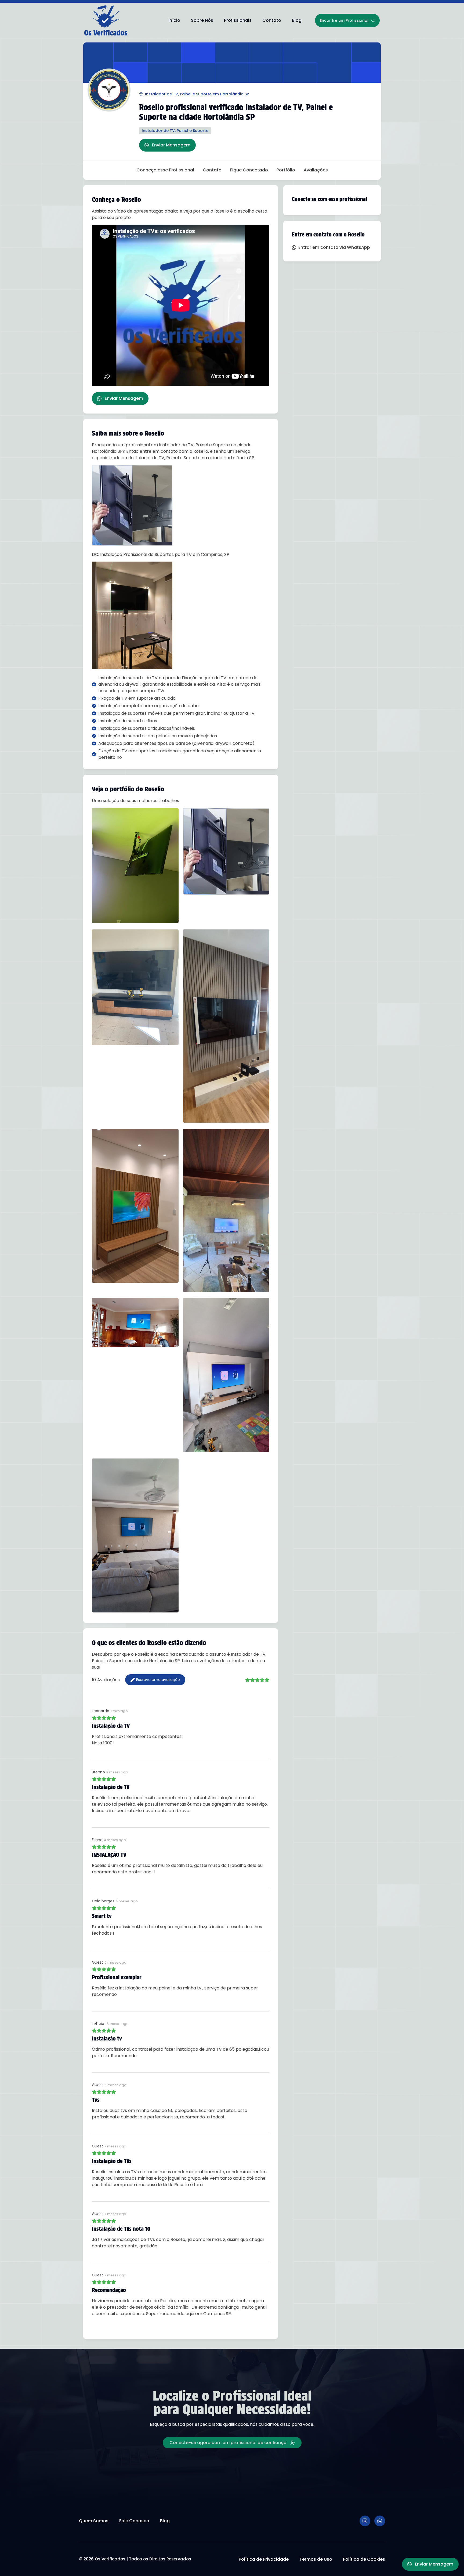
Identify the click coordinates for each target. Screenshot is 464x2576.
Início (174, 20)
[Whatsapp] (380, 2521)
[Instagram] (365, 2521)
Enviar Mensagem (171, 145)
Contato (272, 20)
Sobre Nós (202, 20)
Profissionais (238, 20)
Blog (297, 20)
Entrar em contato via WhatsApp (334, 247)
